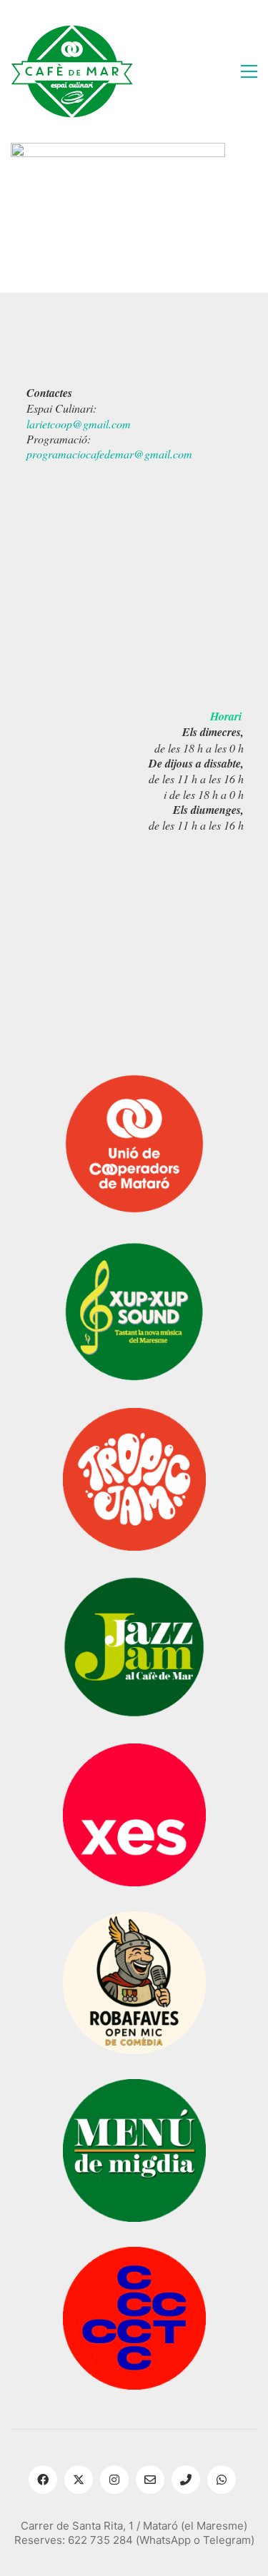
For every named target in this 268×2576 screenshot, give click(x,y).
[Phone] (186, 2480)
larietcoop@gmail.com (79, 424)
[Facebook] (43, 2480)
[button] (249, 71)
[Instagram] (114, 2480)
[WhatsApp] (222, 2480)
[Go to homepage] (72, 71)
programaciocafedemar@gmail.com (109, 454)
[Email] (150, 2480)
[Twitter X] (79, 2480)
